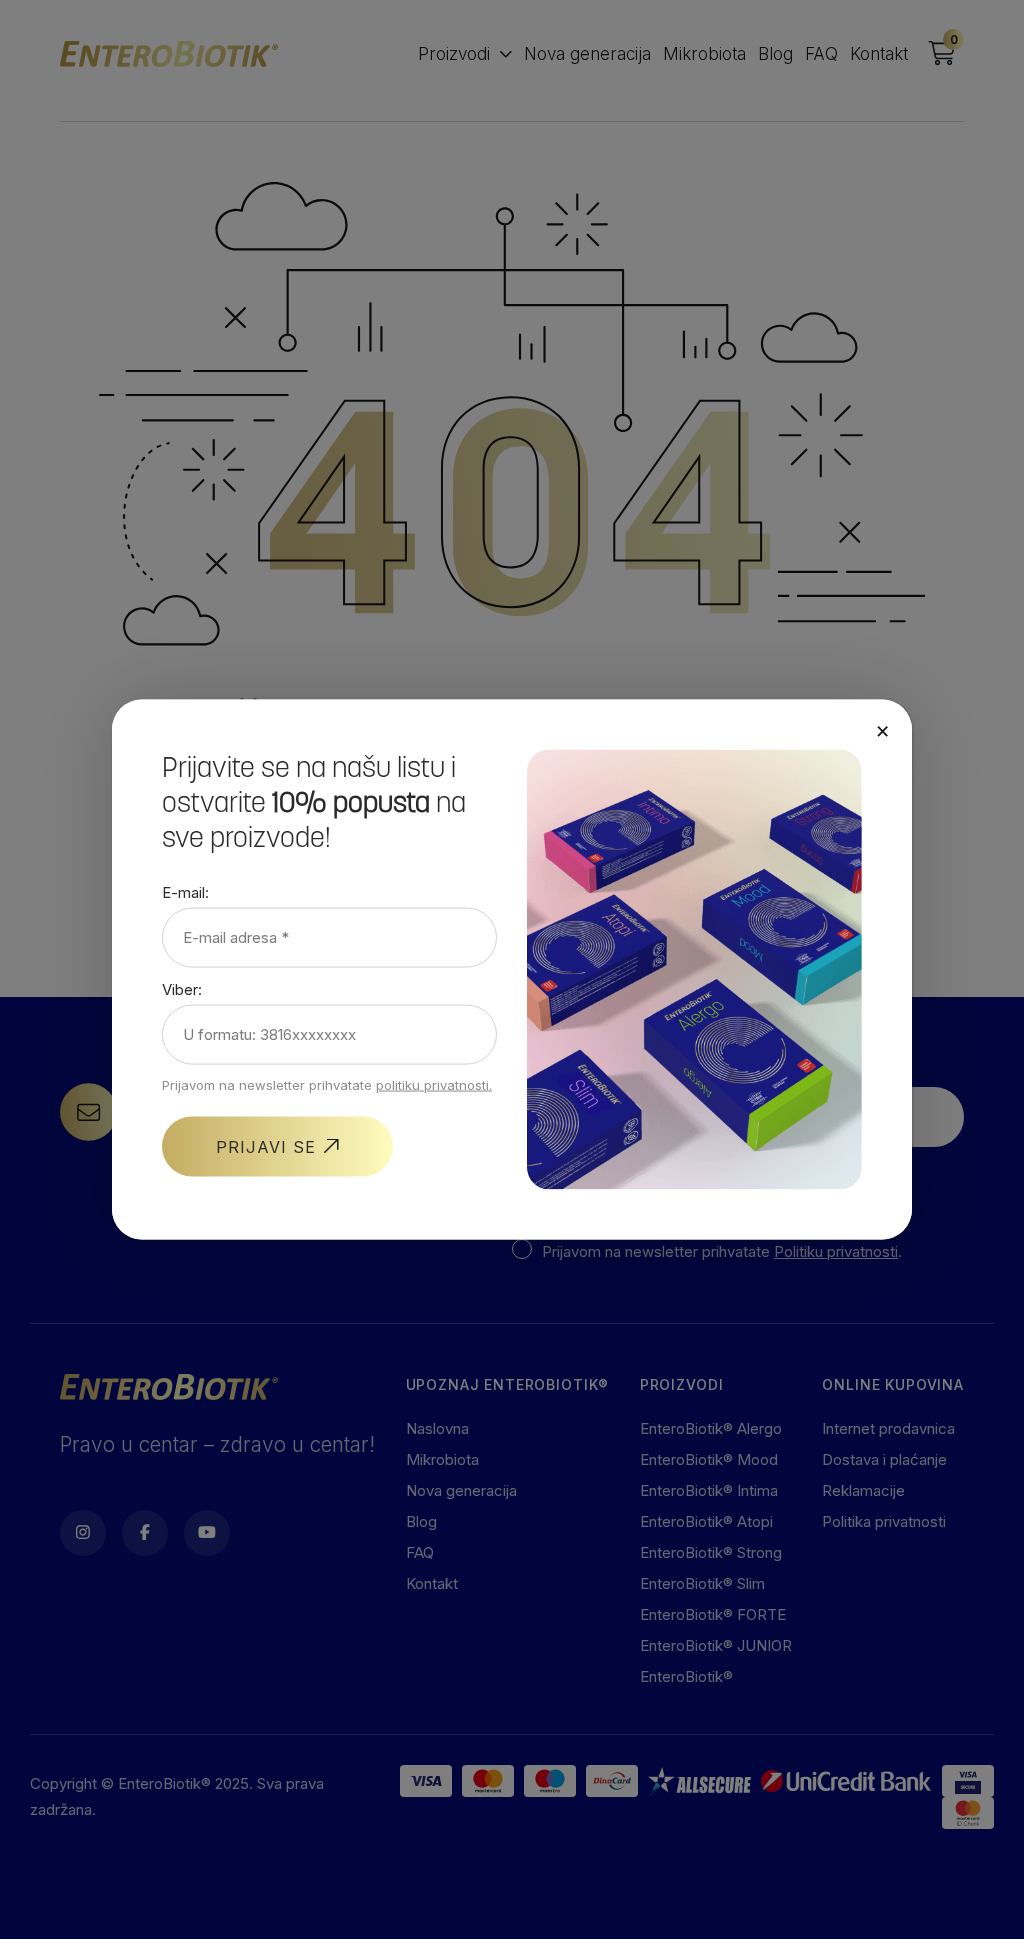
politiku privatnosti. (434, 1084)
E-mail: (185, 891)
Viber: (182, 988)
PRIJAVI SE (266, 1146)
